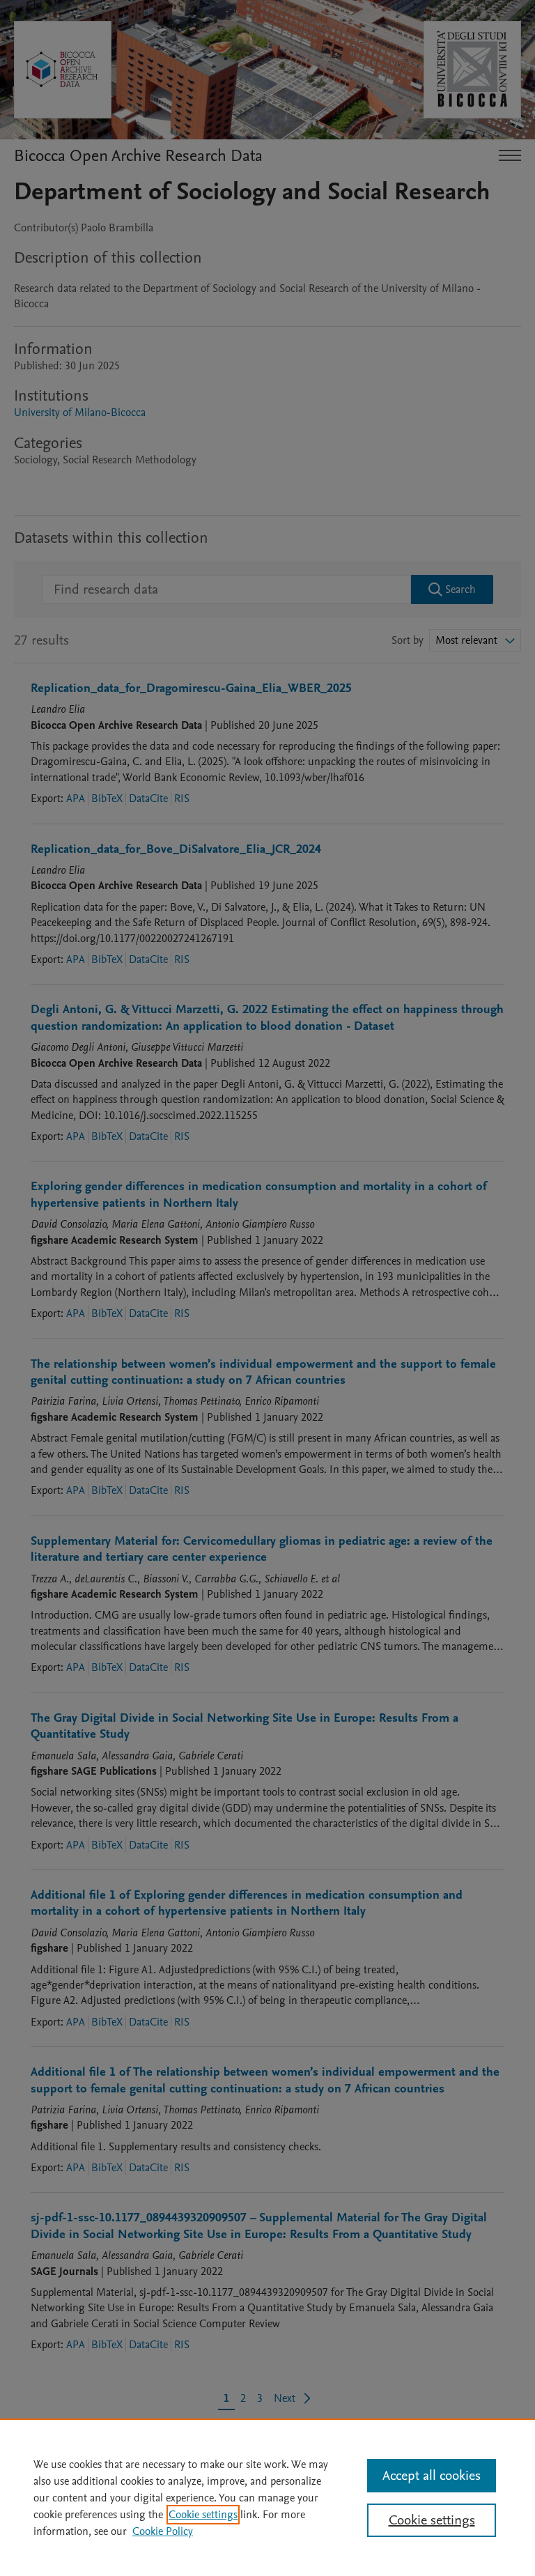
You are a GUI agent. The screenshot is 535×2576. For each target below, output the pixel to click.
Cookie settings (203, 2515)
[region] (267, 2497)
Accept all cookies (432, 2476)
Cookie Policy (163, 2531)
